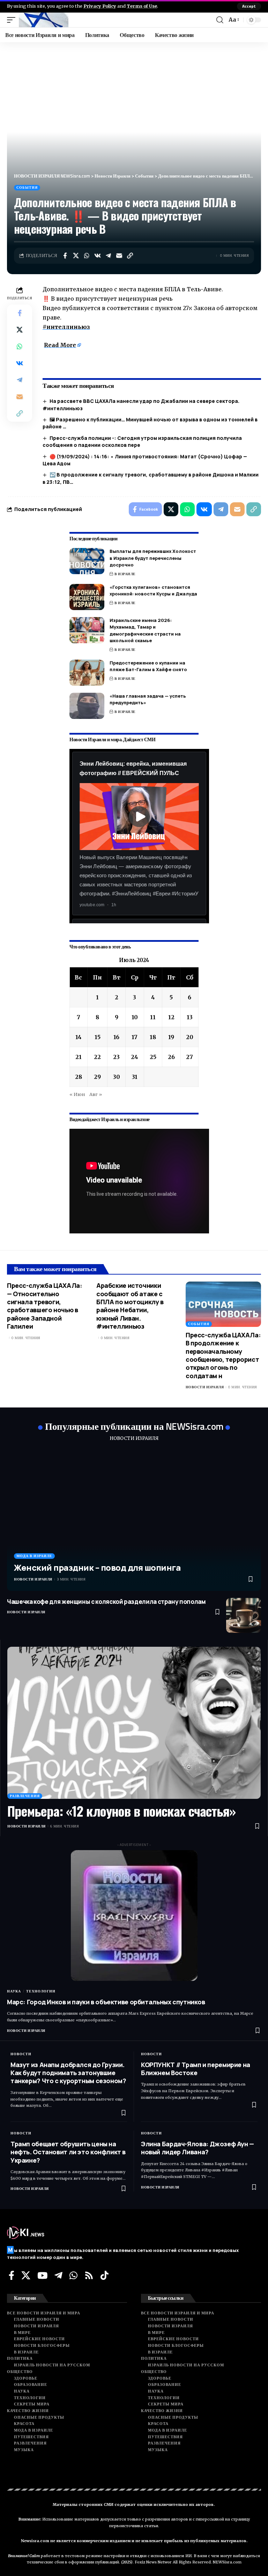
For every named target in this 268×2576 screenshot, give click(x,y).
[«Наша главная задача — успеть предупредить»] (87, 706)
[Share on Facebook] (65, 256)
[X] (26, 2275)
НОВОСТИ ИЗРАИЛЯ (134, 1438)
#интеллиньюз (66, 327)
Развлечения (25, 1796)
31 (135, 1077)
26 (171, 1057)
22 (97, 1057)
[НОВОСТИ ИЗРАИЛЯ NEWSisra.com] (44, 20)
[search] (220, 20)
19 (171, 1037)
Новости (21, 2054)
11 (153, 1017)
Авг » (96, 1094)
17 (135, 1037)
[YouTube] (42, 2275)
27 (189, 1057)
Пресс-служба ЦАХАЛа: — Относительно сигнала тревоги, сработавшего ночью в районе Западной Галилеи (44, 1306)
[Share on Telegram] (108, 256)
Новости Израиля (205, 1387)
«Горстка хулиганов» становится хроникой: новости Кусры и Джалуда (153, 591)
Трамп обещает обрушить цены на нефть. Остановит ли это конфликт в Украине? (68, 2152)
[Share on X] (76, 256)
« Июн (77, 1094)
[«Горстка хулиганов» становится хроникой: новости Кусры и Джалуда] (87, 597)
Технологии (41, 1991)
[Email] (119, 256)
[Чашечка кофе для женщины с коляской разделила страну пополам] (244, 1615)
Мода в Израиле (34, 1556)
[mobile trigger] (13, 20)
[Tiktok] (105, 2275)
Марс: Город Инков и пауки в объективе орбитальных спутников (106, 2002)
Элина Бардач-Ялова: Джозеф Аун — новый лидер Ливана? (198, 2148)
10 (135, 1017)
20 (190, 1037)
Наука (14, 1991)
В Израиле (125, 574)
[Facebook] (12, 2275)
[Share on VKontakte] (97, 256)
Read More (60, 345)
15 (98, 1037)
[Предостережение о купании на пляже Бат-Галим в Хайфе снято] (87, 673)
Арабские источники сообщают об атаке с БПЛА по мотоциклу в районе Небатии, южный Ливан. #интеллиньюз (130, 1306)
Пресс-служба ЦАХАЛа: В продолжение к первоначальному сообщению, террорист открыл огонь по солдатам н (223, 1355)
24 (135, 1057)
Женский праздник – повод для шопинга (97, 1567)
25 (153, 1057)
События (27, 187)
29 (97, 1077)
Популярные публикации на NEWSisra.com (134, 1426)
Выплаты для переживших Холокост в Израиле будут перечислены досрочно (153, 558)
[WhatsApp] (73, 2275)
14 (79, 1037)
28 (79, 1077)
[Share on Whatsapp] (87, 256)
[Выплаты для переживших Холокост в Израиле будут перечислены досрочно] (87, 561)
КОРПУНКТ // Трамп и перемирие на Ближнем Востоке (196, 2069)
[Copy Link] (130, 256)
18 (153, 1037)
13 (190, 1017)
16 (116, 1037)
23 (116, 1057)
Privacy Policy (100, 6)
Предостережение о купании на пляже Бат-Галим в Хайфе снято (148, 666)
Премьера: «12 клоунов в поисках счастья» (121, 1811)
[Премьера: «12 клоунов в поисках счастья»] (134, 1723)
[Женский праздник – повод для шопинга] (134, 1520)
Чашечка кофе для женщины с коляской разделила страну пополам (106, 1602)
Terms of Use (142, 6)
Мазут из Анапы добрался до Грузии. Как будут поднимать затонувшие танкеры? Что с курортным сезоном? (68, 2073)
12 (171, 1017)
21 (79, 1057)
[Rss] (89, 2275)
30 (117, 1077)
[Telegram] (58, 2275)
